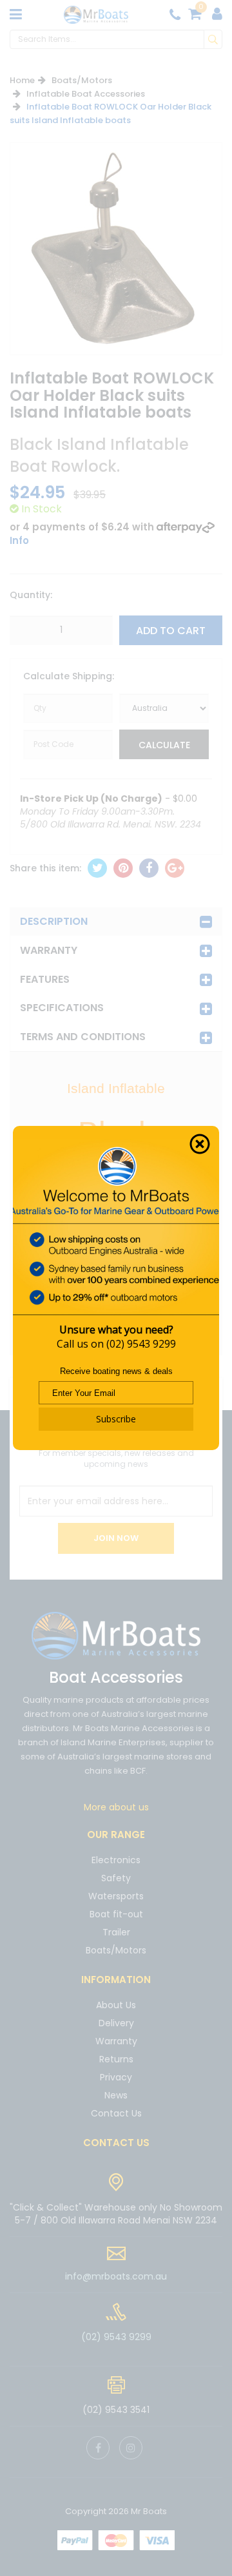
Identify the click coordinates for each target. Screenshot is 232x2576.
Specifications (62, 1008)
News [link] (116, 2095)
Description (54, 921)
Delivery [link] (116, 2023)
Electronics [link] (116, 1861)
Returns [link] (116, 2059)
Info (19, 540)
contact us (116, 2143)
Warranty (49, 950)
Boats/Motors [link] (116, 1950)
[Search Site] (213, 39)
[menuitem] (97, 868)
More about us (116, 1807)
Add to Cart (171, 631)
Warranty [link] (116, 2041)
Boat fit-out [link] (116, 1914)
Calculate (164, 745)
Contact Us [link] (116, 2113)
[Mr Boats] (96, 14)
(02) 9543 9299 (141, 1344)
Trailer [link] (116, 1932)
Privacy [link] (116, 2077)
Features (45, 979)
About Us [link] (116, 2006)
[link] (98, 2448)
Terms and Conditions (83, 1037)
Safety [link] (116, 1878)
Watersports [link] (116, 1896)
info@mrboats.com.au (116, 2276)
